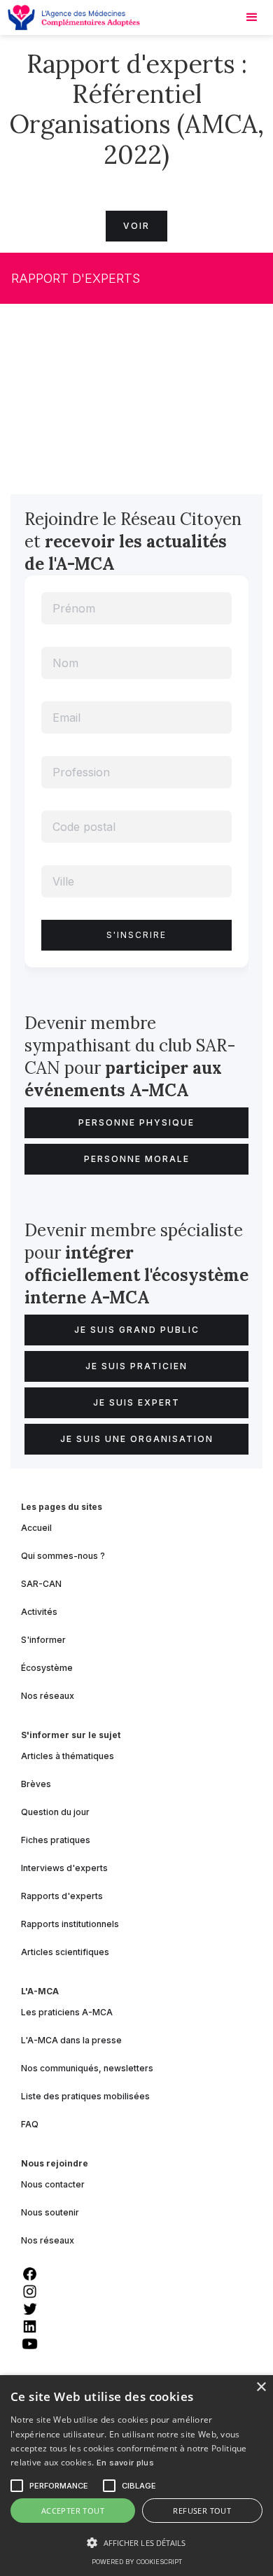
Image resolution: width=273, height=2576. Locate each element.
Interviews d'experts (64, 1868)
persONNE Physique (136, 1122)
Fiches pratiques (56, 1840)
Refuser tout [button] (202, 2511)
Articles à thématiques (68, 1756)
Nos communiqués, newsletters (87, 2068)
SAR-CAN (41, 1584)
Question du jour (55, 1812)
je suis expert (136, 1402)
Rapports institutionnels (70, 1924)
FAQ (30, 2124)
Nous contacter (53, 2184)
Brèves (36, 1784)
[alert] (136, 2476)
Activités (39, 1612)
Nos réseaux (48, 1696)
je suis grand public (137, 1330)
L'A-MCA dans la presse (71, 2040)
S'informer (43, 1640)
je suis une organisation (137, 1439)
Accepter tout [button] (73, 2511)
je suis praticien (136, 1366)
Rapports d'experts (62, 1896)
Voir (136, 226)
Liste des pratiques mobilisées (85, 2096)
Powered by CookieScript (137, 2562)
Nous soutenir (50, 2212)
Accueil (36, 1528)
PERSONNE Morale (137, 1159)
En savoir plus (125, 2463)
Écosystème (47, 1668)
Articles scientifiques (65, 1952)
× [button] (261, 2387)
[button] (136, 2543)
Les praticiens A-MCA (67, 2012)
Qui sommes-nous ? (63, 1556)
